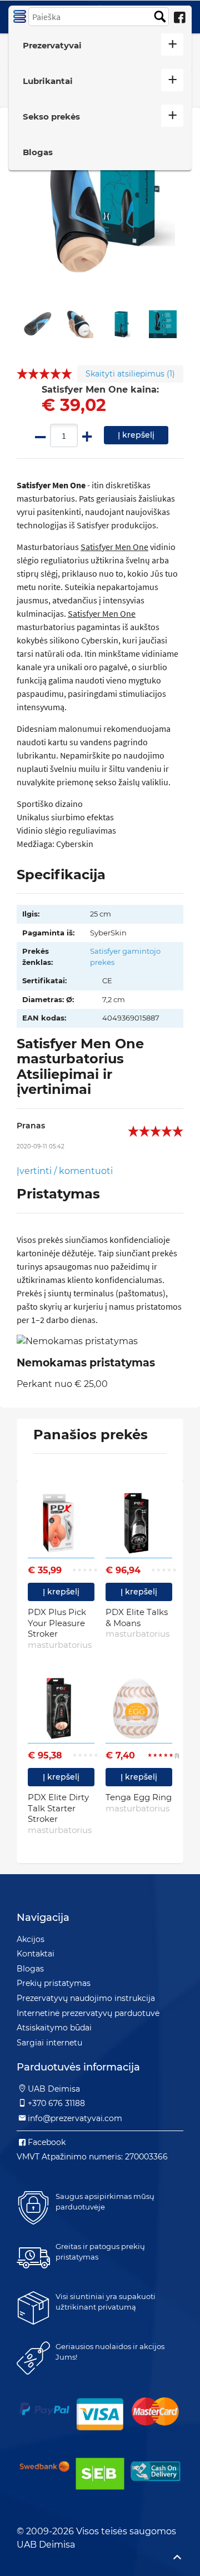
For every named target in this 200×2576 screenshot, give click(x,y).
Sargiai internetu (49, 2043)
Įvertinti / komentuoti (65, 1171)
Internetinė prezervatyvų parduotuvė (88, 2013)
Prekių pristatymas (54, 1983)
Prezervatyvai (52, 45)
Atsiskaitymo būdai (54, 2028)
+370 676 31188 (56, 2103)
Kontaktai (36, 1954)
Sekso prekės (51, 117)
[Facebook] (179, 18)
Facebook (47, 2142)
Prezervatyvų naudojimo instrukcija (86, 1998)
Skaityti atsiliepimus (130, 374)
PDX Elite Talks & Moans (137, 1623)
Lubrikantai (48, 81)
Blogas (38, 152)
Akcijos (31, 1939)
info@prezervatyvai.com (75, 2118)
